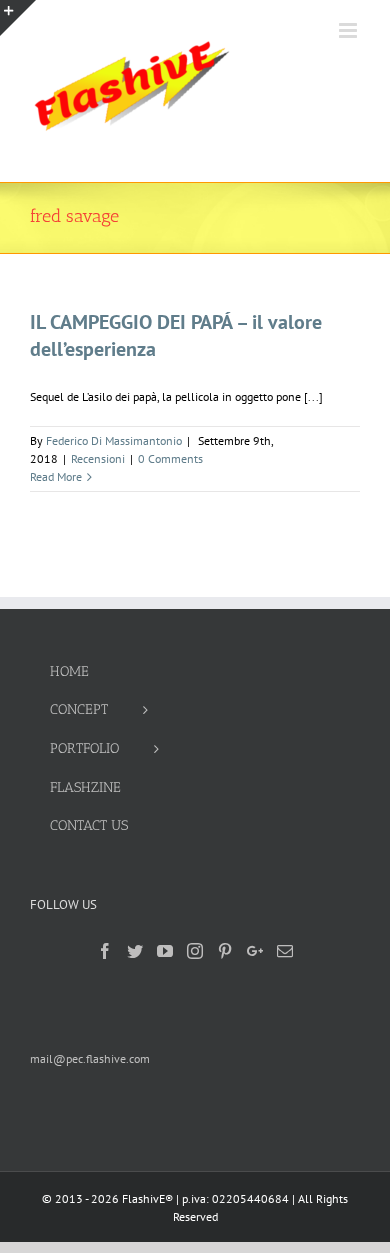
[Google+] (255, 951)
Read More (56, 476)
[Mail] (285, 951)
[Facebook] (105, 951)
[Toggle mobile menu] (349, 30)
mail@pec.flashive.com (90, 1058)
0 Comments (170, 458)
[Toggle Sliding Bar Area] (18, 18)
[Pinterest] (225, 951)
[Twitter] (135, 951)
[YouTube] (165, 951)
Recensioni (98, 458)
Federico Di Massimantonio (114, 440)
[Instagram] (195, 951)
